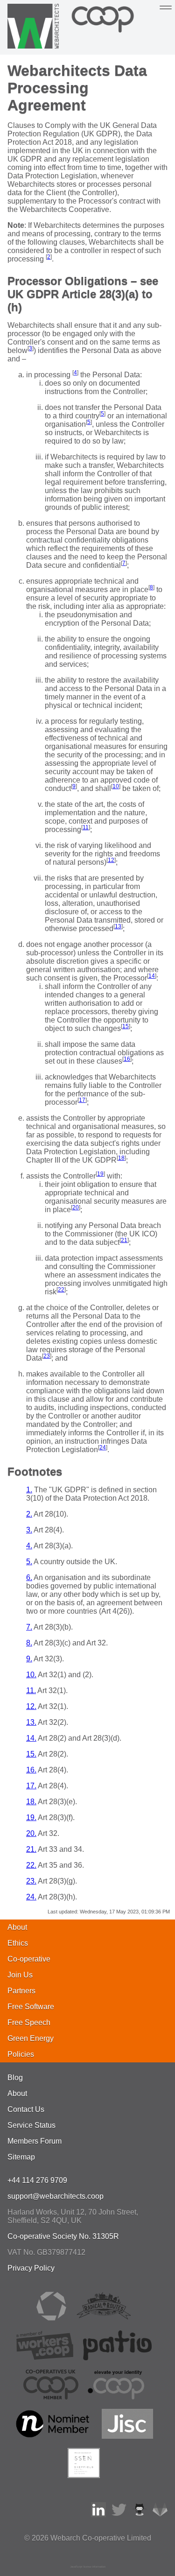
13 (118, 926)
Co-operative (29, 1959)
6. (29, 1577)
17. (31, 1786)
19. (31, 1817)
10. (31, 1675)
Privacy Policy (31, 2268)
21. (31, 1849)
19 (100, 1174)
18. (31, 1802)
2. (29, 1514)
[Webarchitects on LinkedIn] (98, 2515)
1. (29, 1490)
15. (31, 1754)
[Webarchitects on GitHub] (140, 2515)
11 (86, 827)
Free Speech (29, 2022)
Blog (15, 2078)
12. (31, 1706)
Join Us (20, 1975)
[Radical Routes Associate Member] (103, 2318)
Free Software (31, 2007)
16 (127, 1059)
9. (29, 1659)
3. (29, 1530)
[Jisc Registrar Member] (127, 2436)
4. (29, 1546)
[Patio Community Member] (118, 2358)
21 (124, 1240)
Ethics (18, 1943)
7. (29, 1627)
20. (31, 1833)
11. (31, 1690)
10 (116, 786)
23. (31, 1881)
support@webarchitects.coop (56, 2196)
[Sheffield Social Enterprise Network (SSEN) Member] (84, 2475)
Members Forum (35, 2141)
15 (126, 1026)
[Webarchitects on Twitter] (119, 2515)
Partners (21, 1991)
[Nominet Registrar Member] (53, 2436)
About (17, 1927)
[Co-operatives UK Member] (51, 2397)
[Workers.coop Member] (45, 2358)
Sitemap (21, 2157)
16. (31, 1770)
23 (47, 1356)
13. (31, 1722)
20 (76, 1207)
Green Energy (31, 2038)
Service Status (31, 2125)
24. (31, 1897)
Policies (21, 2054)
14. (31, 1738)
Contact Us (26, 2109)
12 (111, 860)
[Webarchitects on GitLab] (160, 2515)
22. (31, 1865)
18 (121, 1158)
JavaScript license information (88, 2567)
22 (61, 1290)
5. (29, 1562)
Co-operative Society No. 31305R (63, 2236)
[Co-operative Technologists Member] (51, 2318)
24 (103, 1447)
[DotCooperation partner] (116, 2397)
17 (82, 1100)
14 (152, 976)
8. (29, 1643)
